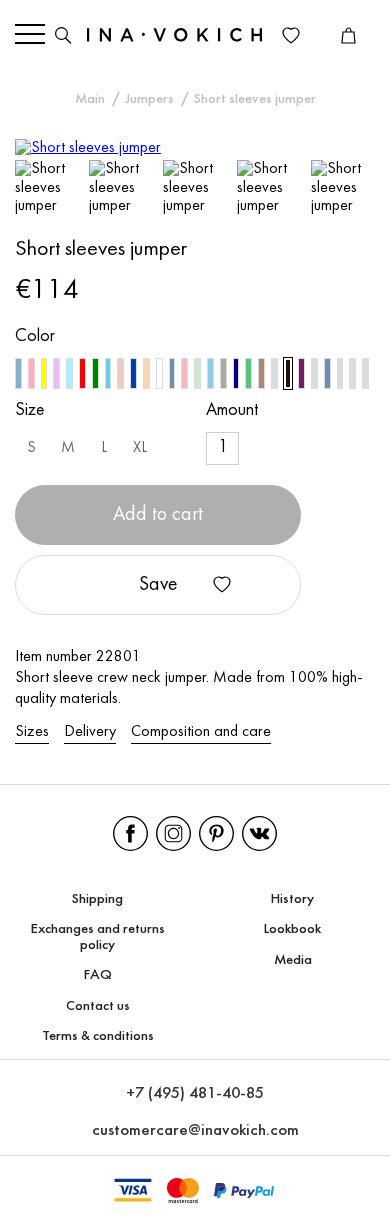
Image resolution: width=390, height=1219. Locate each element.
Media (293, 960)
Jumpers (149, 99)
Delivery (90, 732)
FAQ (98, 975)
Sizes (32, 732)
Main (90, 99)
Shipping (97, 899)
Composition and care (201, 732)
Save (158, 585)
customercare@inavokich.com (195, 1130)
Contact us (98, 1006)
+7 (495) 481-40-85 (195, 1093)
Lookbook (292, 929)
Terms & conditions (98, 1036)
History (292, 899)
